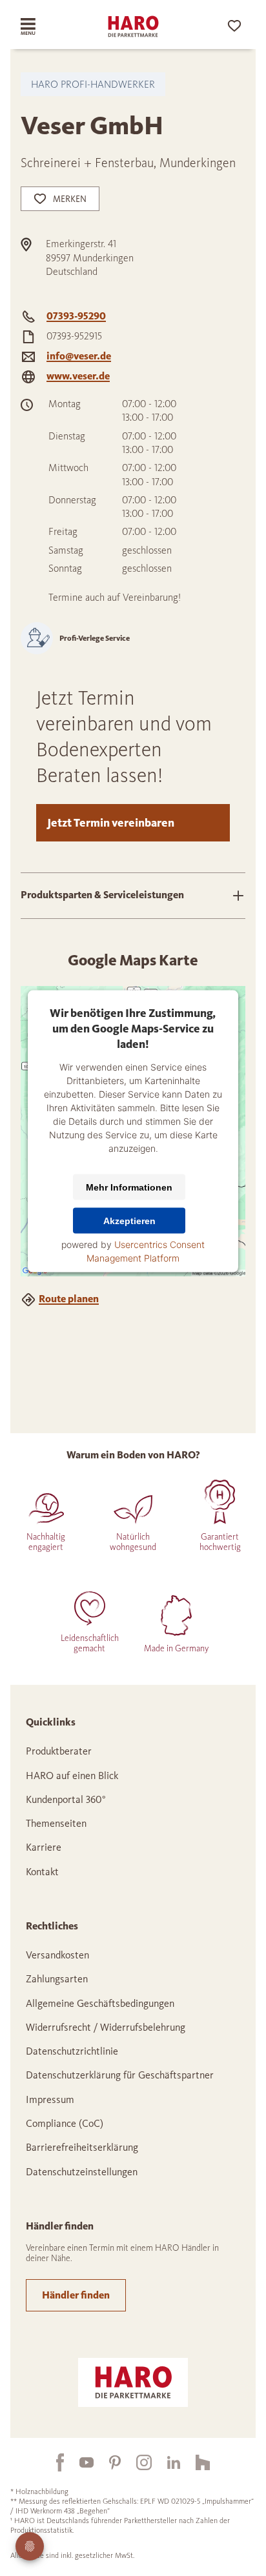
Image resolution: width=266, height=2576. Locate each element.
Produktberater (59, 1751)
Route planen (69, 1299)
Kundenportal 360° (66, 1799)
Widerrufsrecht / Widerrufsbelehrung (106, 2027)
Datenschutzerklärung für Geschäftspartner (120, 2075)
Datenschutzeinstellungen (82, 2172)
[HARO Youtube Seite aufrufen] (79, 2462)
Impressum (50, 2099)
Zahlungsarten (57, 1979)
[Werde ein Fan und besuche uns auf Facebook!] (52, 2462)
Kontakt (42, 1872)
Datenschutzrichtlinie (72, 2051)
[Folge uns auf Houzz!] (195, 2462)
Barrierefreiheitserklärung (82, 2147)
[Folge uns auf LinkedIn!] (166, 2462)
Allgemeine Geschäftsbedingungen (100, 2003)
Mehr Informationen (129, 1187)
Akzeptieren (129, 1220)
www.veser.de (78, 376)
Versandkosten (57, 1955)
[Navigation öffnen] (39, 26)
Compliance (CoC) (65, 2123)
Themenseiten (56, 1823)
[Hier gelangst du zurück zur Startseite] (133, 26)
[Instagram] (136, 2462)
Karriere (44, 1847)
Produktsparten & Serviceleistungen (102, 895)
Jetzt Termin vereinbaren (111, 823)
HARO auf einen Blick (72, 1776)
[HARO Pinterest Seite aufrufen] (107, 2462)
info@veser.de (79, 356)
